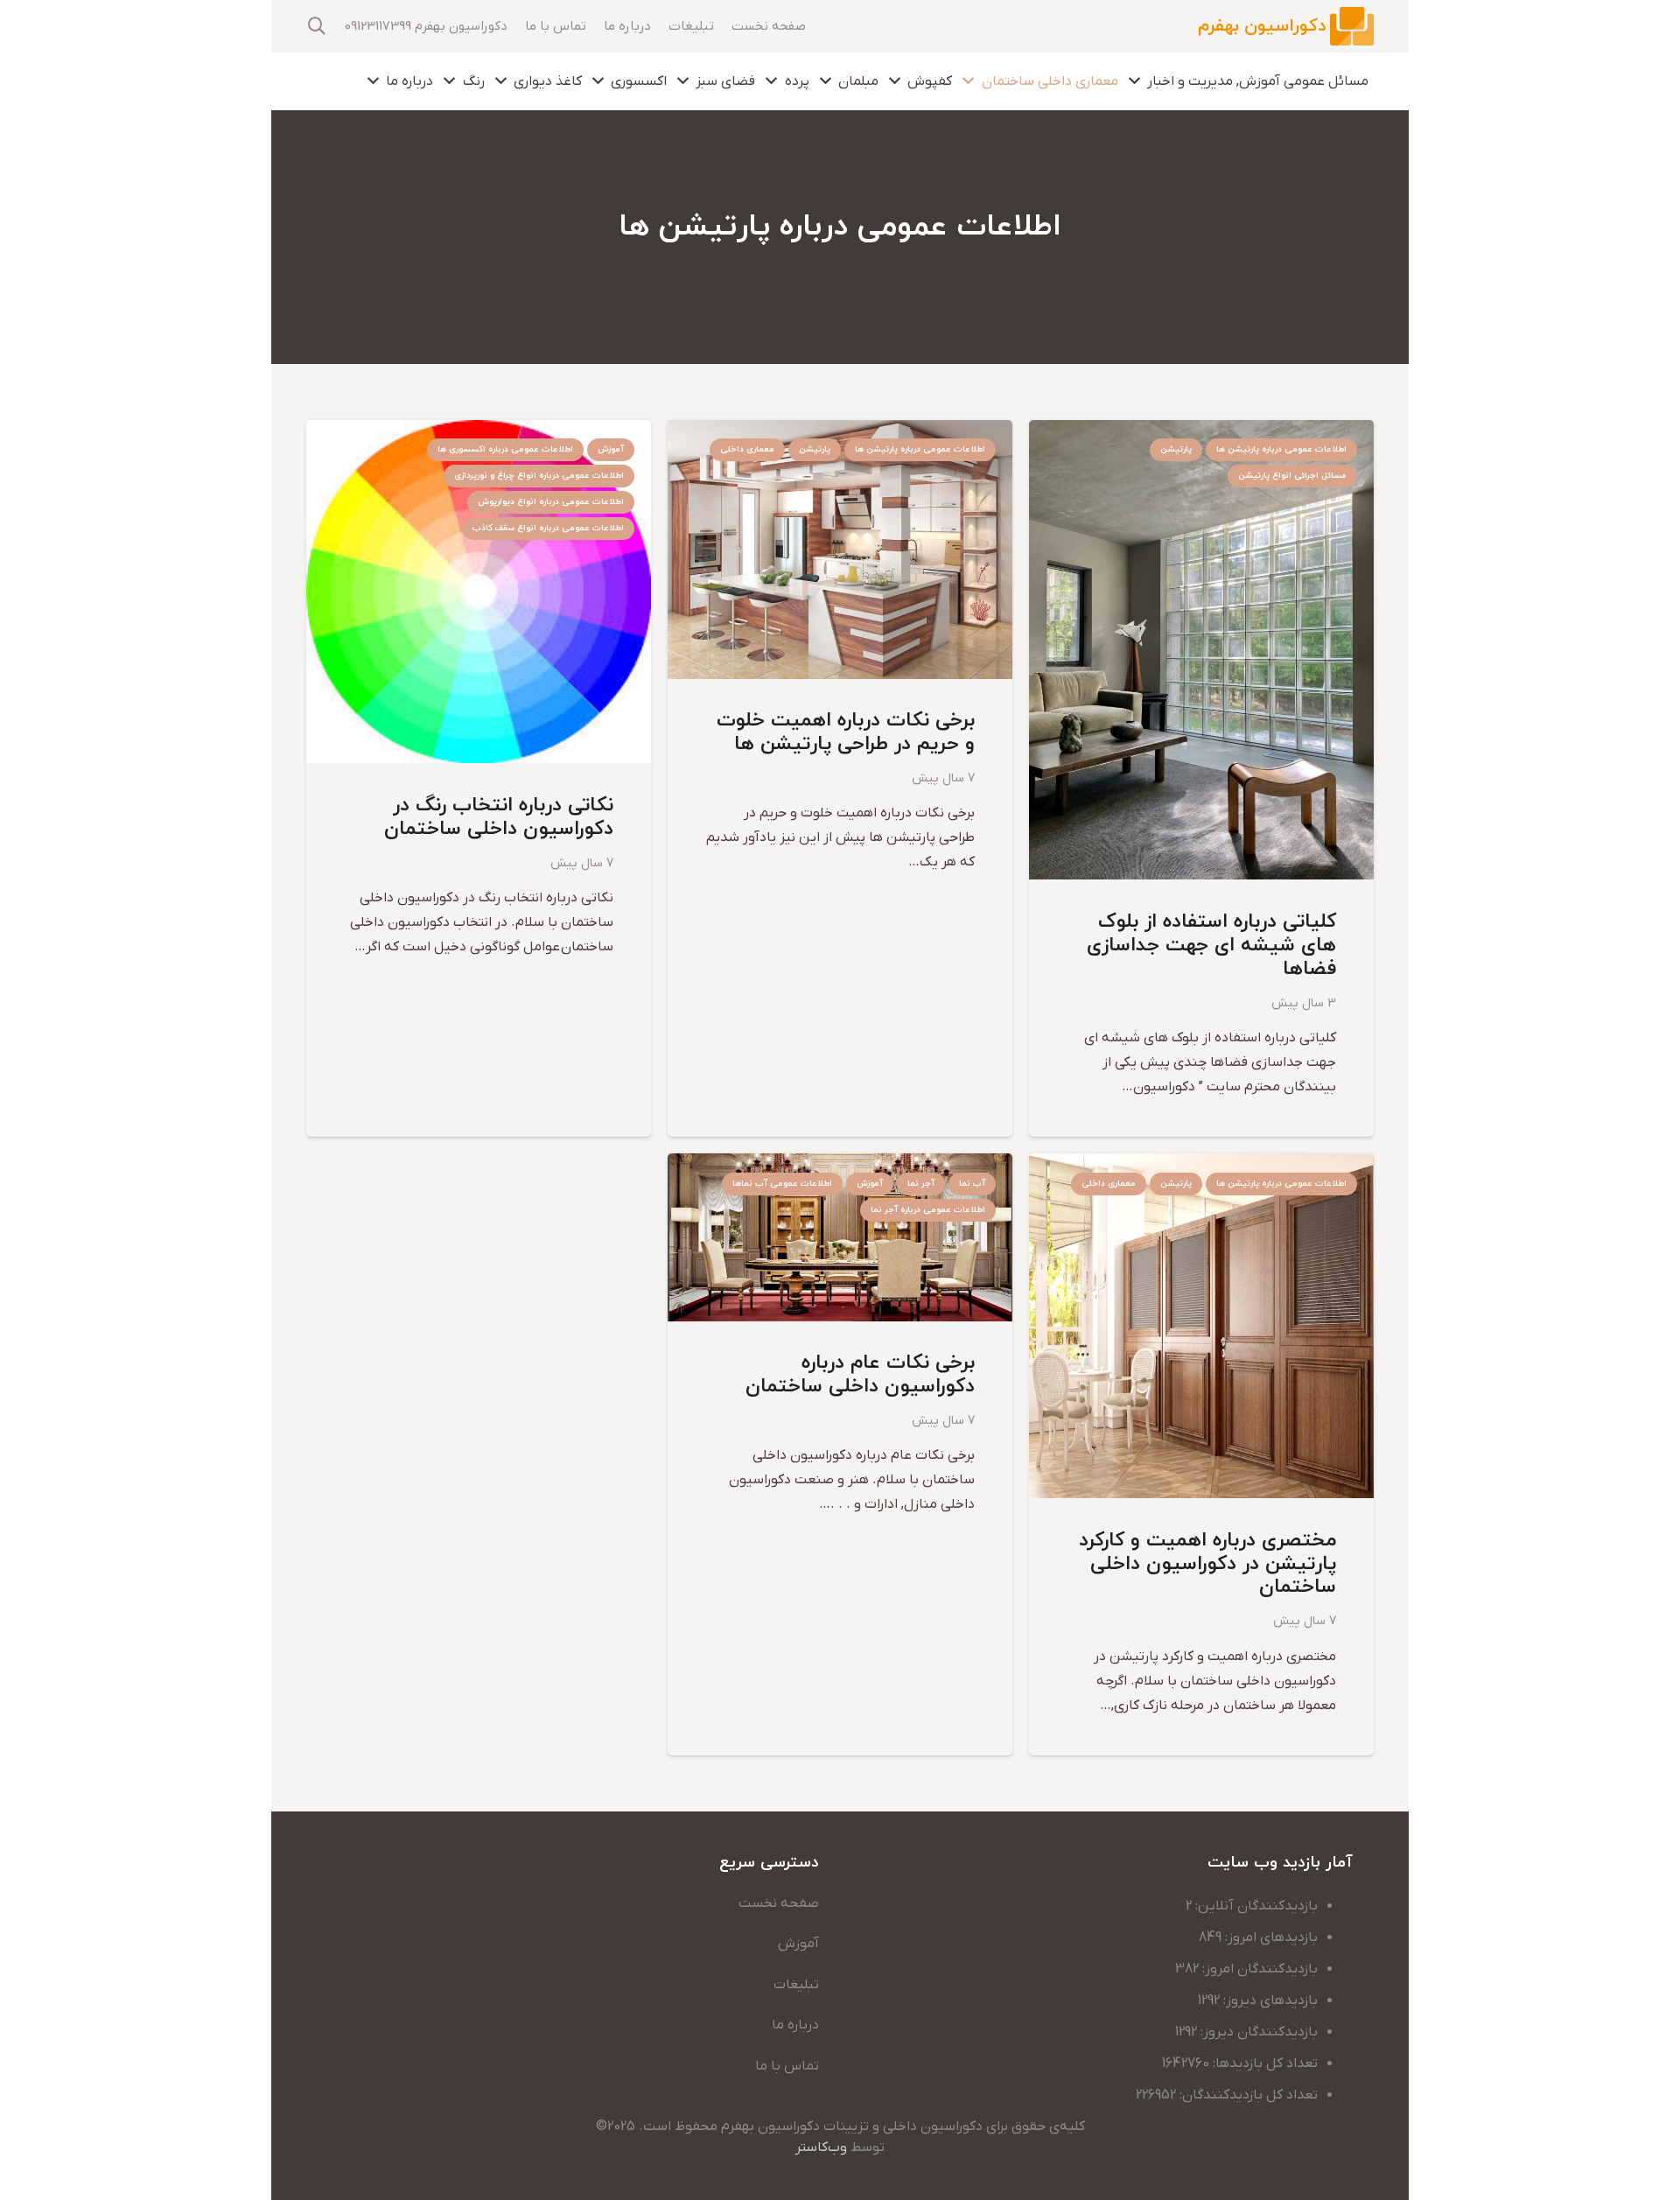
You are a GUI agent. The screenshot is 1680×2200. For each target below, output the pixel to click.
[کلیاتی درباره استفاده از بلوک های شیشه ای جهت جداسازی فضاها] (1201, 432)
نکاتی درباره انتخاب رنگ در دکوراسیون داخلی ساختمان (499, 817)
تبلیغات (796, 1985)
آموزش (798, 1944)
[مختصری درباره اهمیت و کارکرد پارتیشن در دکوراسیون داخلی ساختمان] (1201, 1166)
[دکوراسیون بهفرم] (1352, 27)
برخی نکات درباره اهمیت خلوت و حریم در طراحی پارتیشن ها (846, 732)
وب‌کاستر (821, 2147)
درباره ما (795, 2025)
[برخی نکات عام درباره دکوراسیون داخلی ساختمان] (840, 1166)
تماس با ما (787, 2066)
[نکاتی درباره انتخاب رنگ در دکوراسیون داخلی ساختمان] (479, 432)
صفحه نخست (779, 1903)
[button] (317, 27)
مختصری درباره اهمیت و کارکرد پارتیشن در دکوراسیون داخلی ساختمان (1207, 1564)
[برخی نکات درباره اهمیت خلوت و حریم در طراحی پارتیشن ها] (840, 432)
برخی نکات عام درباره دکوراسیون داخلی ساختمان (860, 1375)
